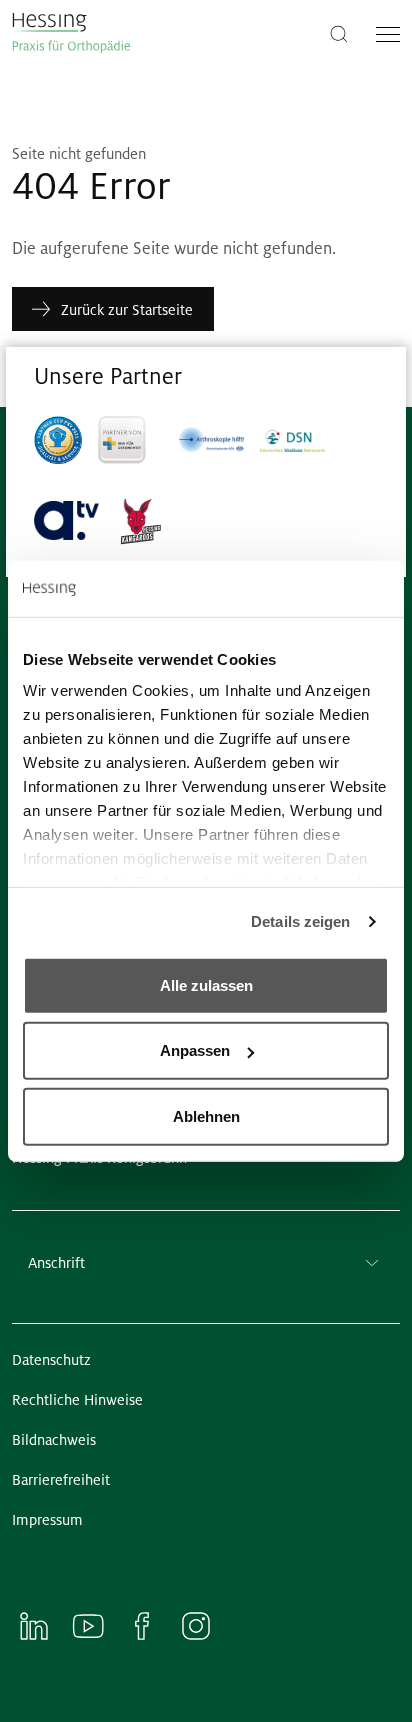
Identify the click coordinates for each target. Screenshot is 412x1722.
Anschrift (56, 1263)
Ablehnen (206, 1115)
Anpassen (195, 1050)
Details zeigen (300, 921)
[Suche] (339, 32)
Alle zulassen (206, 984)
